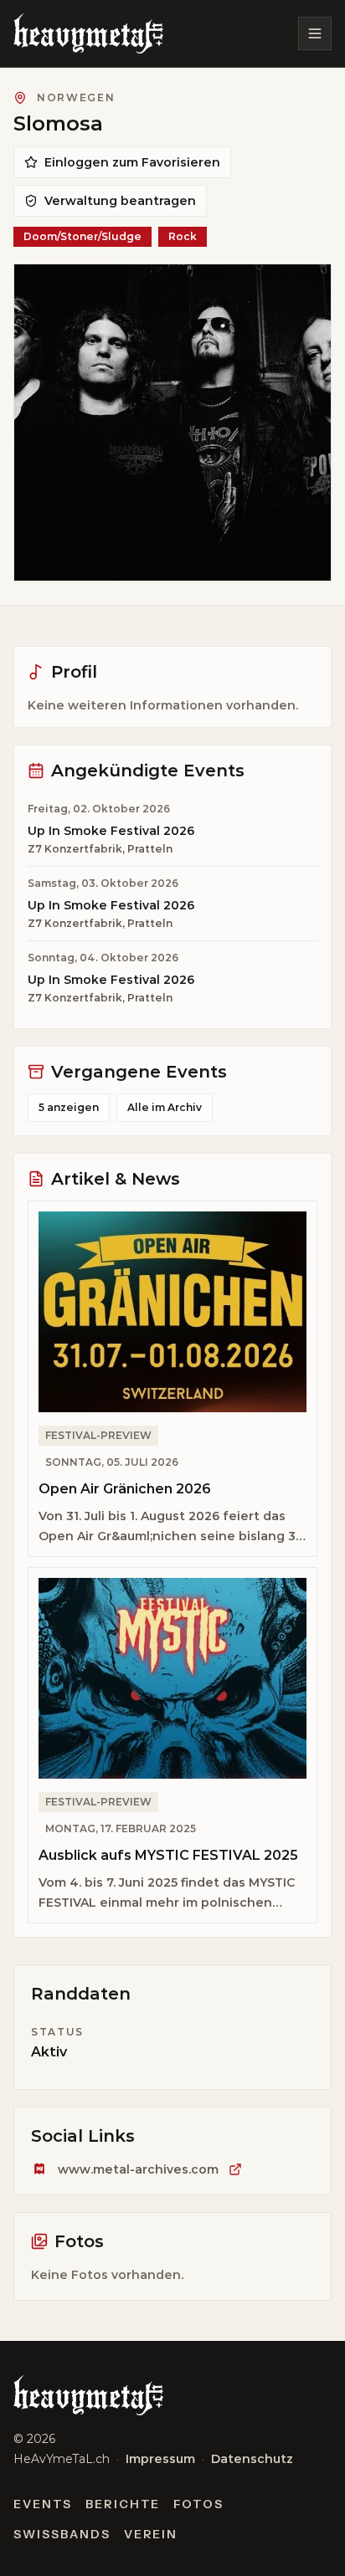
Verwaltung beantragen (120, 201)
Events (43, 2504)
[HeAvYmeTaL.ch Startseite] (88, 33)
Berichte (123, 2504)
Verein (151, 2534)
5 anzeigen (69, 1107)
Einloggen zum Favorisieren (132, 162)
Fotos (198, 2504)
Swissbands (62, 2534)
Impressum (160, 2459)
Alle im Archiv (165, 1107)
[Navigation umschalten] (315, 33)
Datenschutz (252, 2459)
